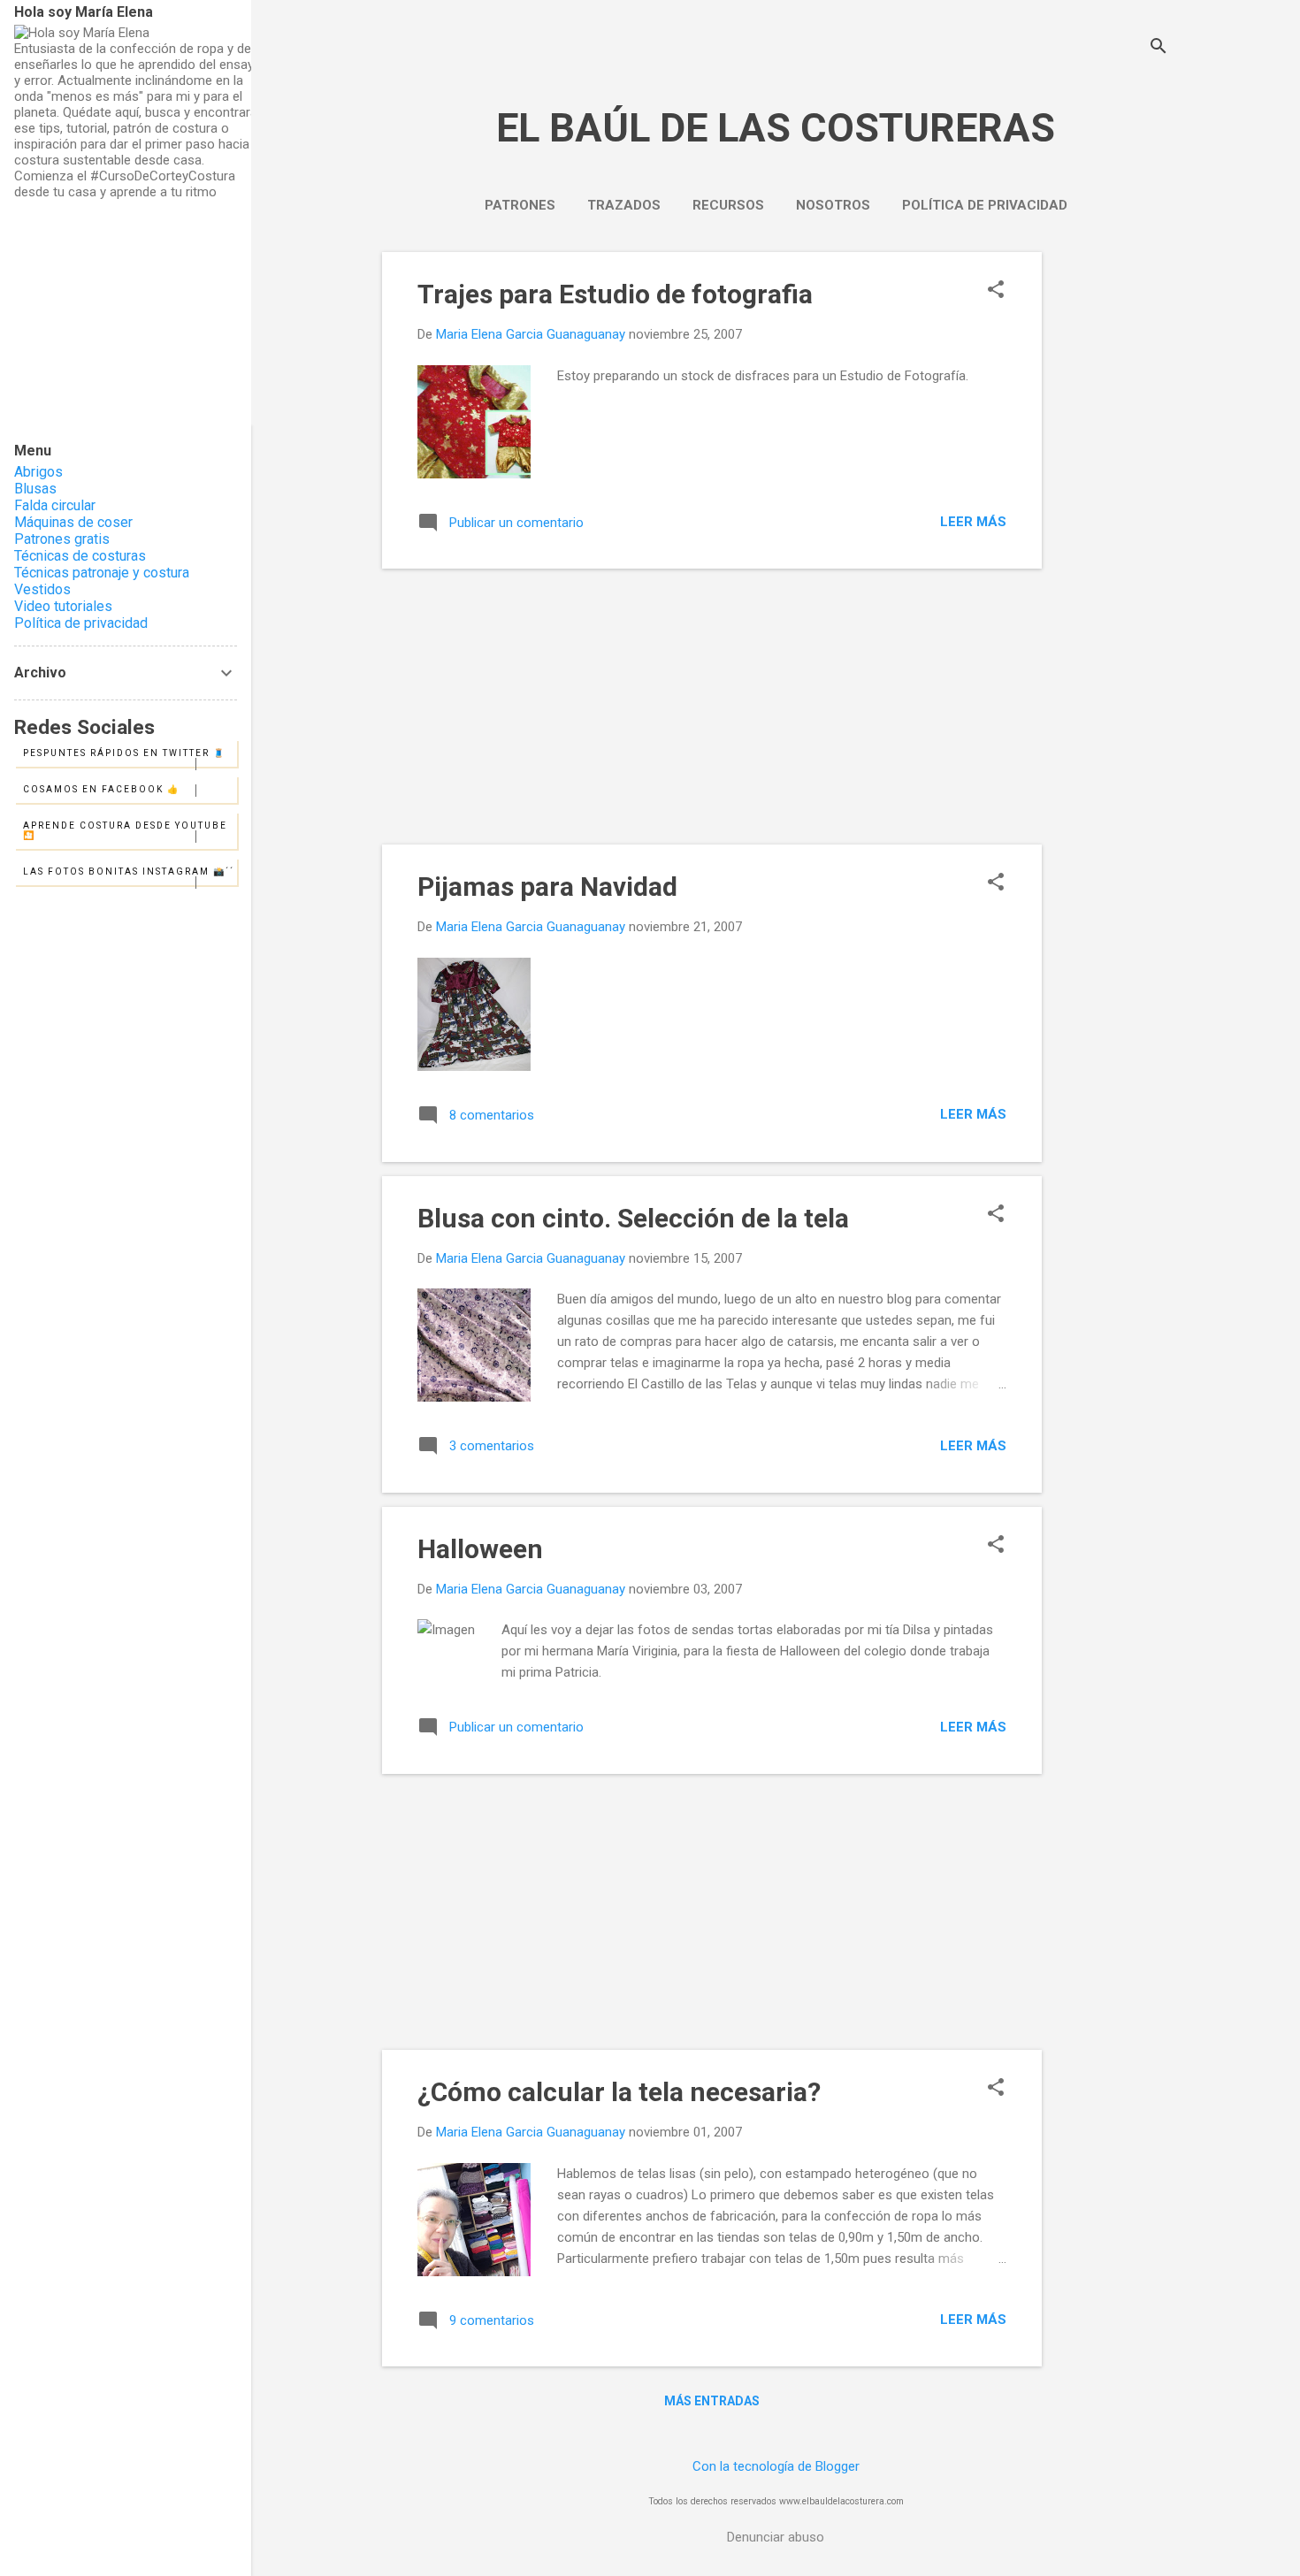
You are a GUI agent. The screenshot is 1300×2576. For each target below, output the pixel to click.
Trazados (624, 205)
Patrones (520, 205)
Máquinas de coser (73, 522)
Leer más (973, 522)
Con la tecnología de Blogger (776, 2466)
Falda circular (55, 505)
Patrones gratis (62, 539)
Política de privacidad (985, 205)
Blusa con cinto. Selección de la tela (633, 1218)
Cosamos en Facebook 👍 (101, 789)
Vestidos (42, 589)
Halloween (480, 1549)
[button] (996, 291)
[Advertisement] (1113, 517)
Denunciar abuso (776, 2537)
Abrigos (38, 472)
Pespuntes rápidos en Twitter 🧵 (124, 753)
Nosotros (833, 205)
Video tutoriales (63, 606)
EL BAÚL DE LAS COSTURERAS (776, 128)
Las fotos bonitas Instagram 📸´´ (129, 871)
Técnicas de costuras (80, 556)
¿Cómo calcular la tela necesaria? (619, 2092)
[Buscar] (1159, 48)
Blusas (35, 489)
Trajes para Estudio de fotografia (615, 294)
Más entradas (712, 2401)
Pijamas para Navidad (547, 887)
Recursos (728, 205)
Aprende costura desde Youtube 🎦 (125, 830)
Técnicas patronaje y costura (102, 573)
